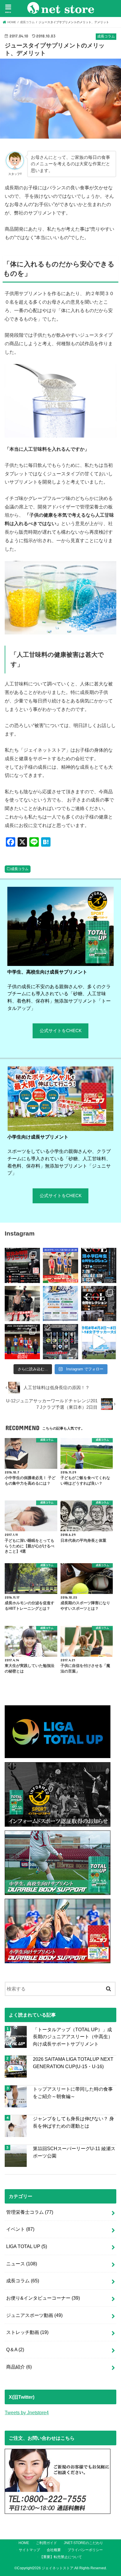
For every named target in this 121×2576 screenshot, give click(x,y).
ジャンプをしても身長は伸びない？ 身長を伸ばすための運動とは (73, 2122)
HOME (24, 2543)
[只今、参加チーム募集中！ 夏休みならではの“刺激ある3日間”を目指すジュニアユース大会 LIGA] (60, 1304)
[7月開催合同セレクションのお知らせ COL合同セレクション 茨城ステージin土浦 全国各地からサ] (99, 1304)
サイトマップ (29, 2550)
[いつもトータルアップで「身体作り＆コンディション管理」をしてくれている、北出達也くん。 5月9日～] (22, 1342)
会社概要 (54, 2550)
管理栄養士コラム (30, 2212)
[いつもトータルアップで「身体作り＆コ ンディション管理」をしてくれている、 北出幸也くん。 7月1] (60, 1265)
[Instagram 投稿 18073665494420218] (99, 1342)
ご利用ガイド (46, 2543)
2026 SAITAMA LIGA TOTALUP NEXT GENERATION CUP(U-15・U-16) (73, 2063)
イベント (20, 2229)
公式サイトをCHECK (61, 1031)
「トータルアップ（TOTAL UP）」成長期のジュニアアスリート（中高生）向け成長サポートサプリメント (73, 2037)
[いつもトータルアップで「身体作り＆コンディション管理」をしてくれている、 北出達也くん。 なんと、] (22, 1304)
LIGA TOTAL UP (27, 2246)
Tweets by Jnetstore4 (27, 2412)
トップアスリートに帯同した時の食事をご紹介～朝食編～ (73, 2093)
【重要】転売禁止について (61, 2557)
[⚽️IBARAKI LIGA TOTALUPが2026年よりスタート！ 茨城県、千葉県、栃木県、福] (60, 1342)
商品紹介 (19, 2367)
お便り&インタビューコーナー (43, 2298)
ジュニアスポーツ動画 (34, 2315)
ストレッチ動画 (27, 2332)
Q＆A (15, 2349)
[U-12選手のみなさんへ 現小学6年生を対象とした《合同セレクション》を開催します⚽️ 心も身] (99, 1265)
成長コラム (20, 869)
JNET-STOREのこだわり (83, 2543)
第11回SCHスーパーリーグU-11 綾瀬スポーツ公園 (74, 2152)
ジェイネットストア (58, 2568)
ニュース (22, 2264)
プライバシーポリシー (85, 2550)
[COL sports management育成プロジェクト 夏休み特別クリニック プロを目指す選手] (22, 1265)
